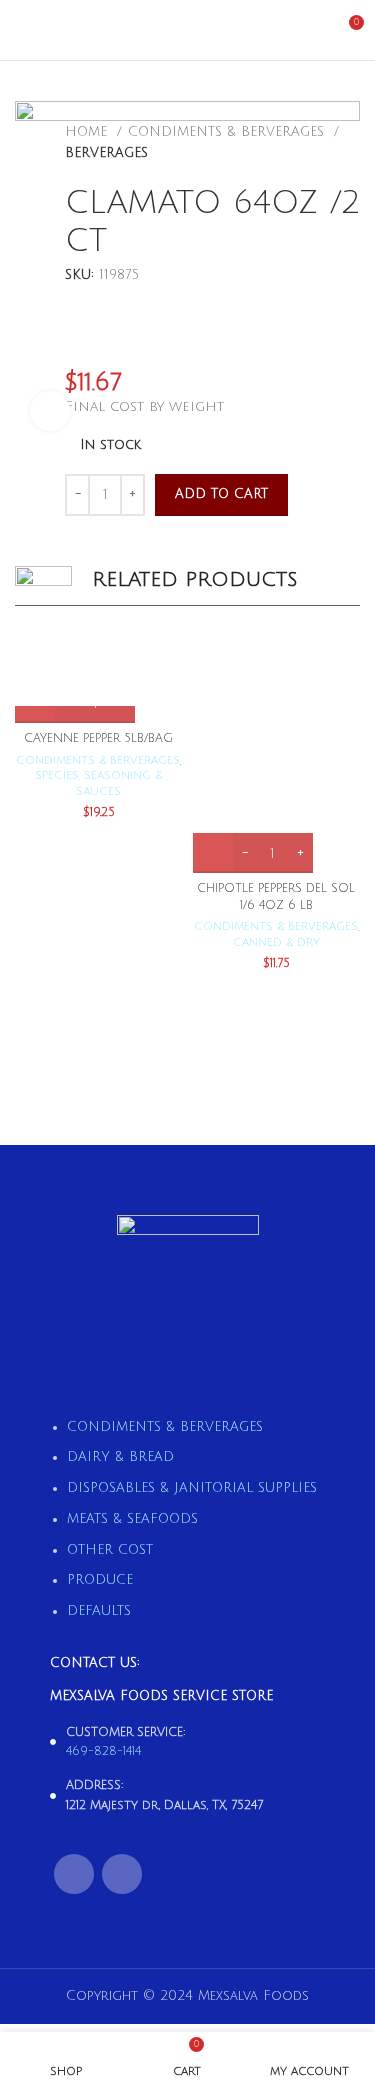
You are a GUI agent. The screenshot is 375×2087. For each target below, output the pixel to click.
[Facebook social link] (74, 1874)
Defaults (99, 1611)
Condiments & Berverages (98, 760)
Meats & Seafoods (132, 1519)
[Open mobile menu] (23, 30)
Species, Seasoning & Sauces (98, 783)
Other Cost (110, 1550)
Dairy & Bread (120, 1457)
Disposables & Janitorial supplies (192, 1488)
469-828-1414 (103, 1751)
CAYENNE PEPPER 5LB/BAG (98, 738)
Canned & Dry (276, 942)
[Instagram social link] (122, 1874)
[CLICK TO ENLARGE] (50, 411)
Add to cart (221, 494)
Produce (100, 1580)
